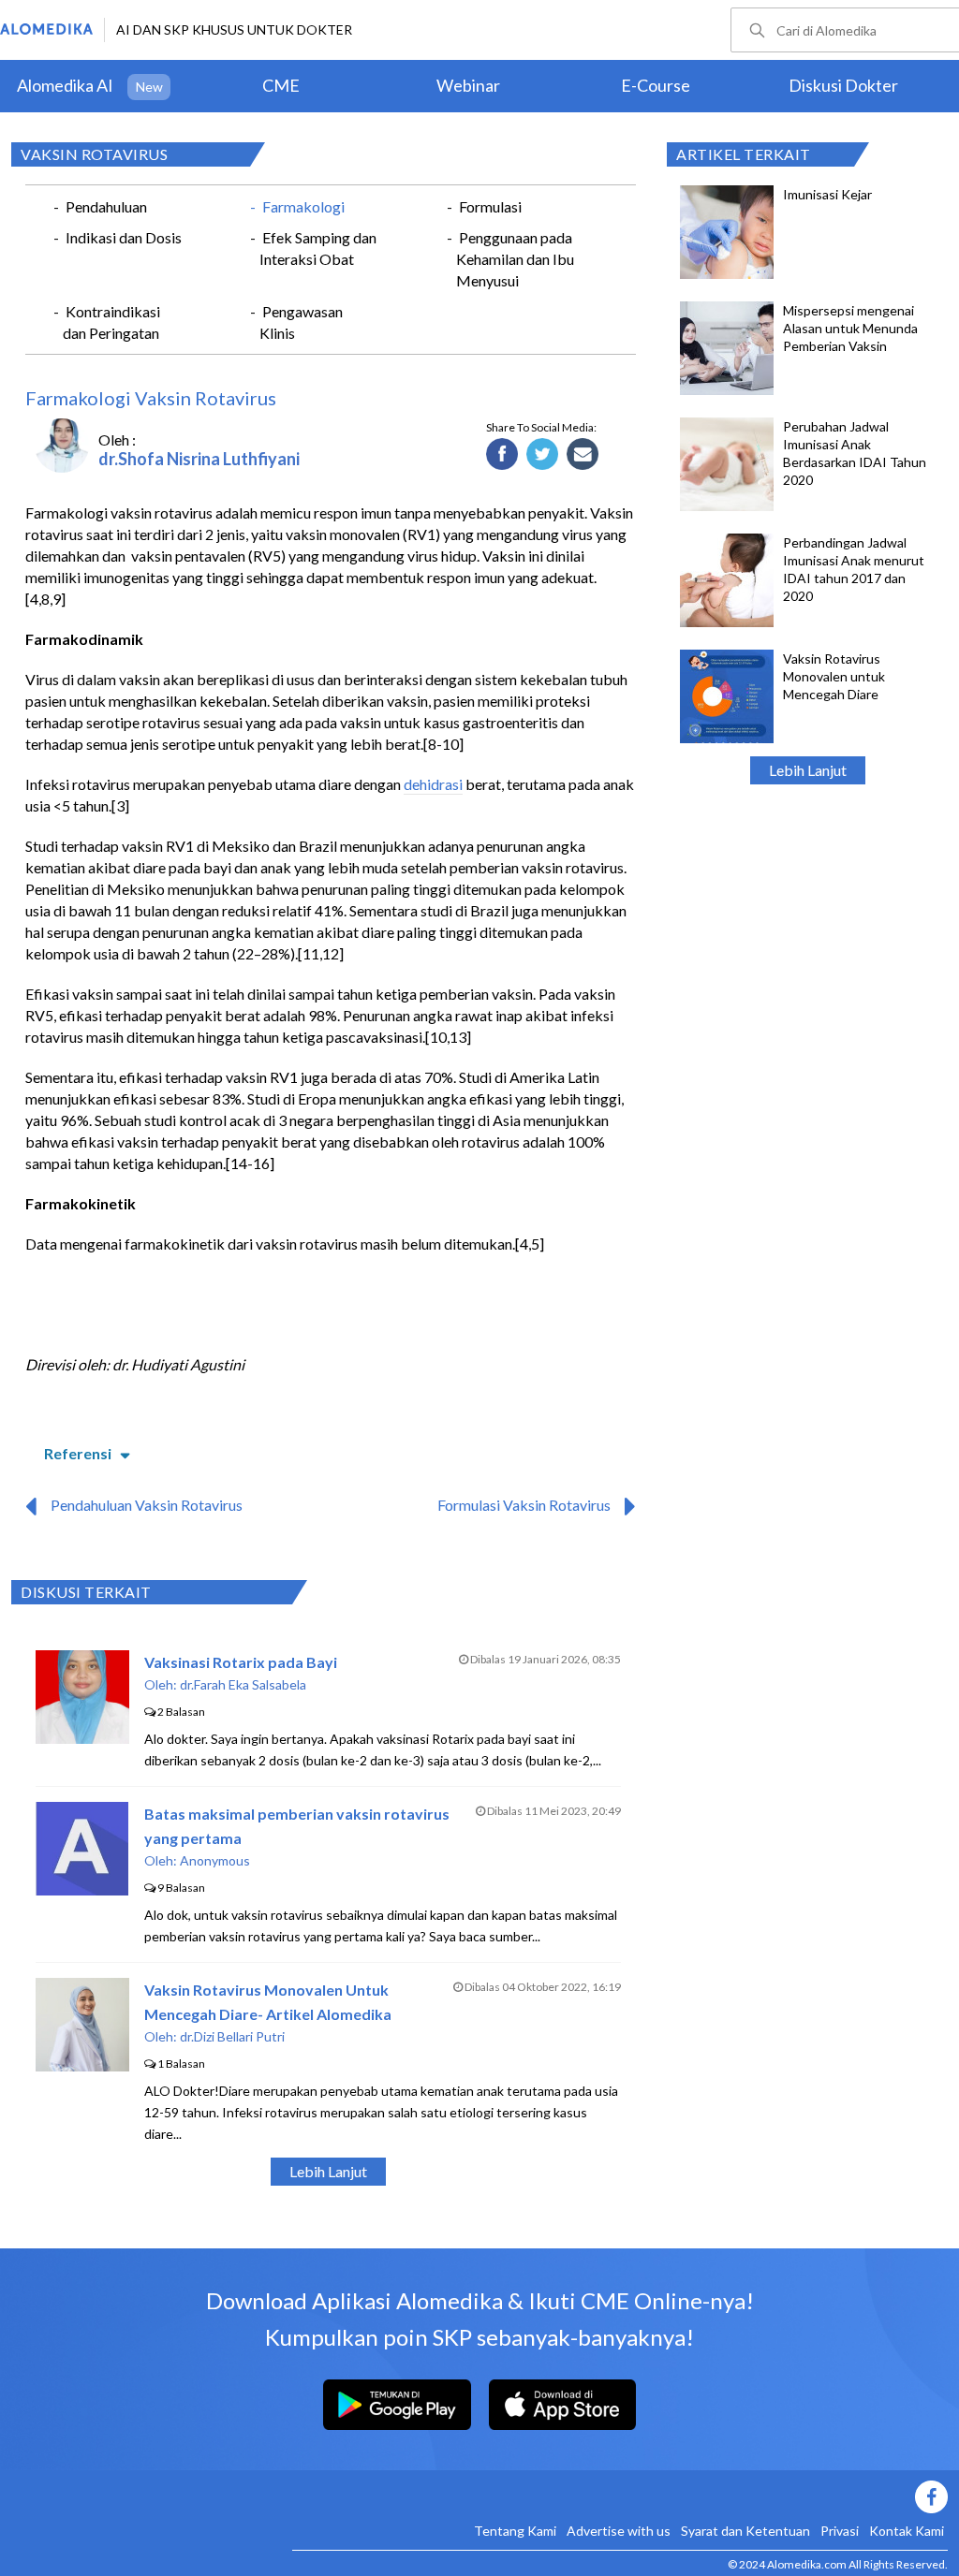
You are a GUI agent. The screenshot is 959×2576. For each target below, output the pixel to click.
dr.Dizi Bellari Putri (232, 2036)
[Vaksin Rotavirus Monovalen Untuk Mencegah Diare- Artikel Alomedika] (82, 2065)
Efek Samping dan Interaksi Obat (318, 248)
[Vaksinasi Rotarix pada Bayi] (82, 1738)
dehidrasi (433, 784)
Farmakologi (303, 206)
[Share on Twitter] (543, 455)
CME (281, 85)
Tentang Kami (515, 2531)
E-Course (656, 85)
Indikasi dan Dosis (124, 237)
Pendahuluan (106, 206)
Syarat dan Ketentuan (745, 2531)
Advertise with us (619, 2531)
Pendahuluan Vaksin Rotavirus (147, 1505)
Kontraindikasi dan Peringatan (111, 322)
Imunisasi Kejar (827, 194)
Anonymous (215, 1860)
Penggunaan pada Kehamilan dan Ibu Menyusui (515, 259)
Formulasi (490, 206)
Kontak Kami (907, 2531)
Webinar (468, 85)
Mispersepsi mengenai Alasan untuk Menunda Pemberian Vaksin (850, 328)
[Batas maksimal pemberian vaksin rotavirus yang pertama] (82, 1889)
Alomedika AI (65, 85)
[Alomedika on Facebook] (620, 2497)
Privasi (840, 2531)
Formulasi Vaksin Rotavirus (524, 1505)
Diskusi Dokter (843, 85)
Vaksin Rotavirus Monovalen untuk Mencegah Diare (834, 676)
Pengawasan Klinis (301, 322)
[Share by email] (583, 455)
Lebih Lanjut (808, 770)
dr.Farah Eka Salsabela (243, 1684)
